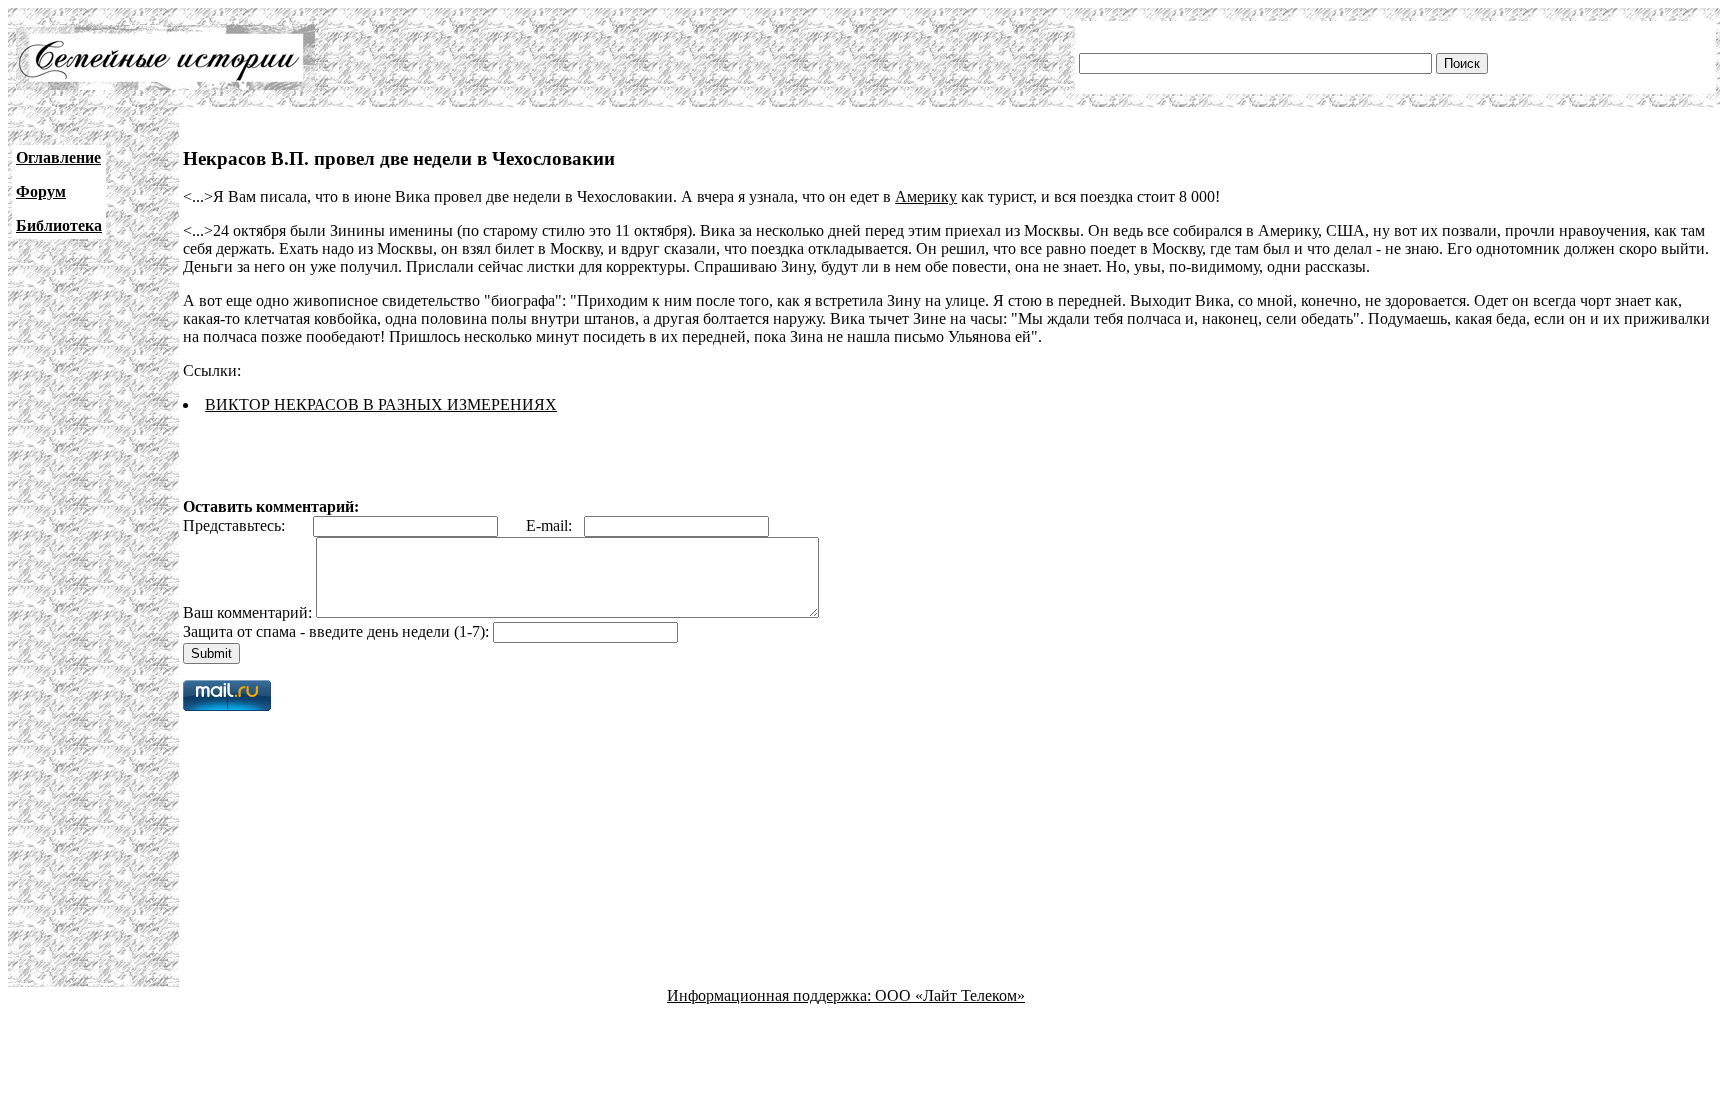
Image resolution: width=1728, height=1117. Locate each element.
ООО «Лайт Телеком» (950, 995)
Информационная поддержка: (771, 995)
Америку (926, 196)
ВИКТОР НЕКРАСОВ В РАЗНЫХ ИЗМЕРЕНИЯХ (381, 404)
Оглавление (58, 157)
